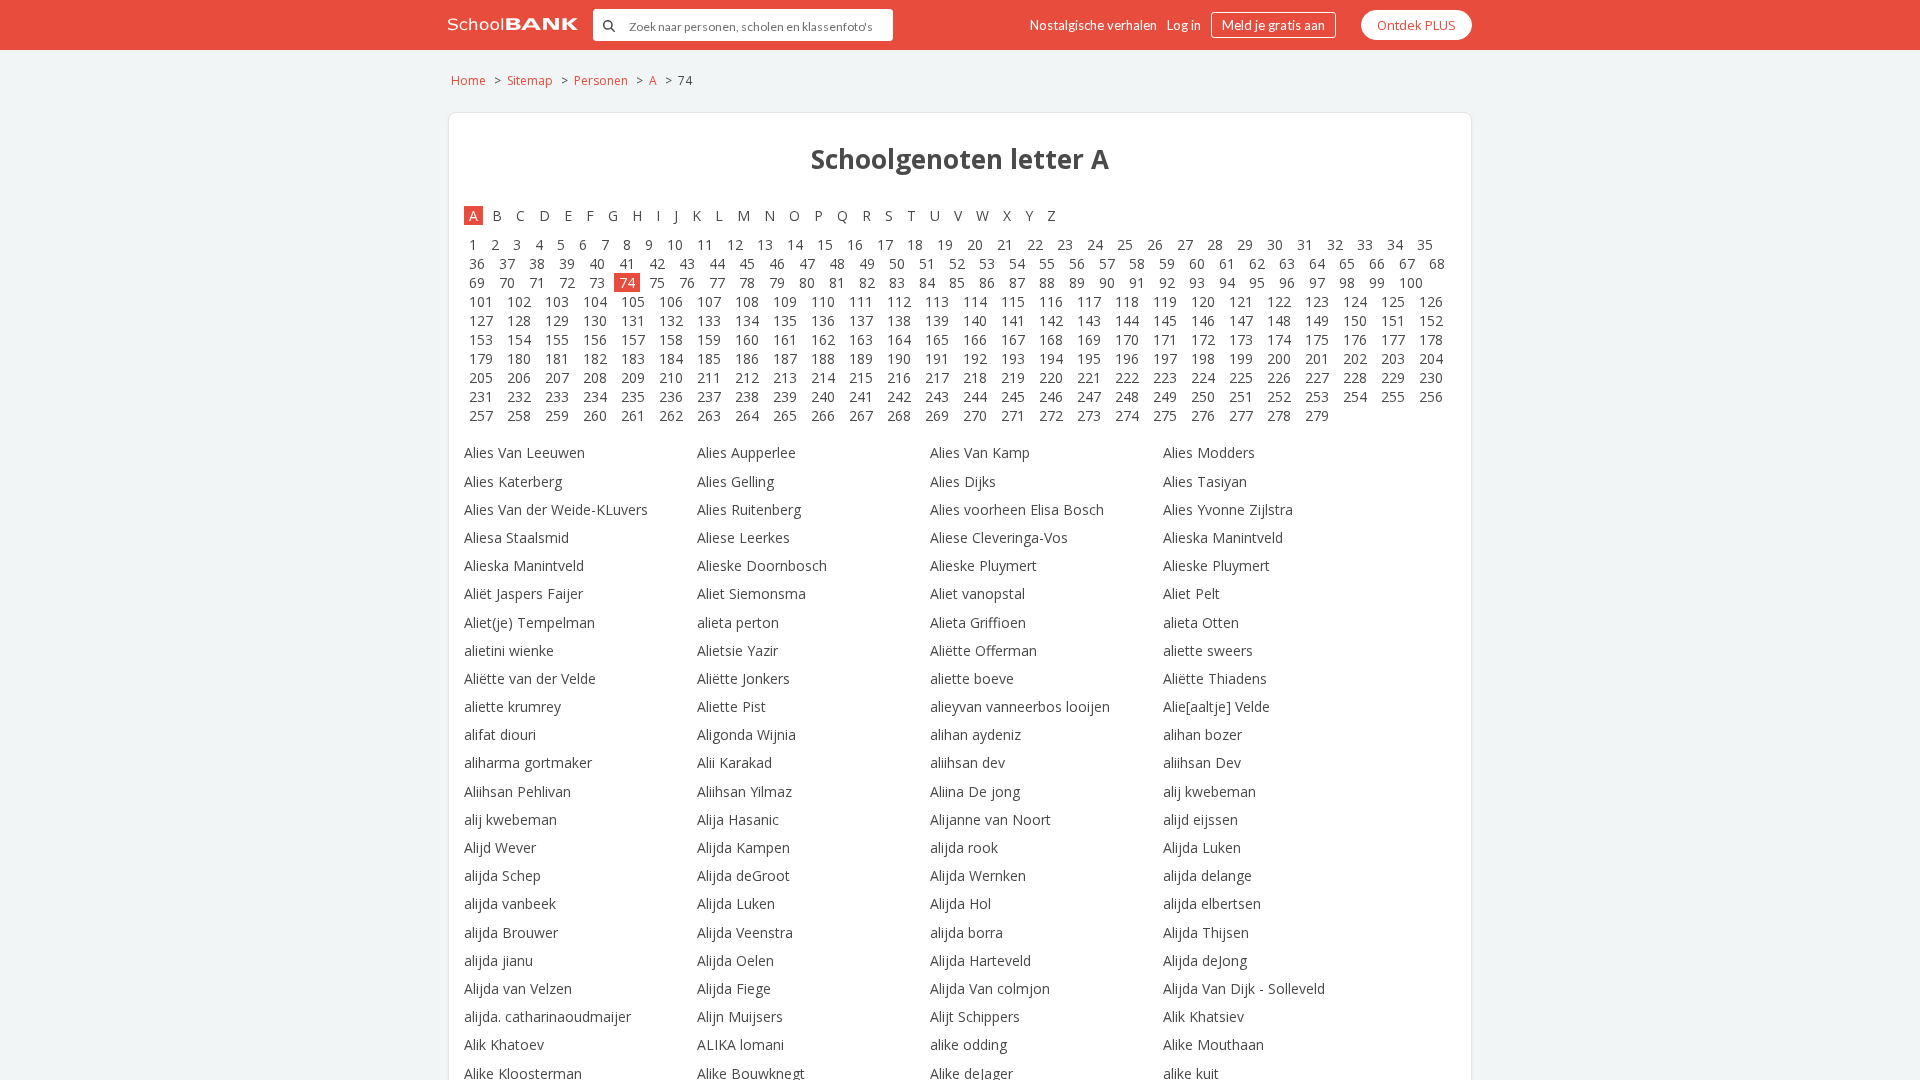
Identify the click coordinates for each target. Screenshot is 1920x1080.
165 (937, 339)
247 (1089, 396)
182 (595, 358)
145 (1165, 320)
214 (823, 377)
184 (671, 358)
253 (1317, 396)
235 (633, 396)
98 (1347, 282)
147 (1241, 320)
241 (861, 396)
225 (1241, 377)
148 (1279, 320)
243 (937, 396)
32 (1335, 244)
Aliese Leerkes (743, 537)
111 (861, 301)
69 (477, 282)
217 (937, 377)
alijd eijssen (1200, 819)
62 (1257, 263)
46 (777, 263)
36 (477, 263)
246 (1051, 396)
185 (709, 358)
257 (481, 415)
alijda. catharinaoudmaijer (547, 1016)
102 (519, 301)
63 (1287, 263)
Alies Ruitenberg (749, 509)
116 (1051, 301)
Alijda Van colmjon (990, 988)
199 (1241, 358)
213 (785, 377)
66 (1377, 263)
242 (899, 396)
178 (1431, 339)
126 (1431, 301)
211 (709, 377)
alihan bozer (1202, 734)
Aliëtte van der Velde (530, 678)
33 (1365, 244)
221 (1089, 377)
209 (633, 377)
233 (557, 396)
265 (785, 415)
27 (1185, 244)
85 (957, 282)
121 (1241, 301)
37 (507, 263)
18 (915, 244)
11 (705, 244)
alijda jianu (498, 960)
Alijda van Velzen (518, 988)
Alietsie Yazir (737, 650)
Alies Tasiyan (1205, 481)
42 (657, 263)
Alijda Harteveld (980, 960)
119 (1165, 301)
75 (657, 282)
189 (861, 358)
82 (867, 282)
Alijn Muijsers (740, 1016)
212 (747, 377)
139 (937, 320)
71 (537, 282)
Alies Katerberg (513, 481)
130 (595, 320)
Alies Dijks (963, 481)
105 (633, 301)
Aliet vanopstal (977, 593)
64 (1317, 263)
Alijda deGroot (743, 875)
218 (975, 377)
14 (795, 244)
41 (627, 263)
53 (987, 263)
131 (633, 320)
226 (1279, 377)
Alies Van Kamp (980, 452)
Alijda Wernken (978, 875)
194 (1051, 358)
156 (595, 339)
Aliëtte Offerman (983, 650)
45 (747, 263)
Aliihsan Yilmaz (744, 791)
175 (1317, 339)
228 (1355, 377)
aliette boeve (972, 678)
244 (975, 396)
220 (1051, 377)
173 (1241, 339)
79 (777, 282)
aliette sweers (1208, 650)
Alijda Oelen (735, 960)
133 (709, 320)
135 (785, 320)
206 (519, 377)
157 (633, 339)
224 (1203, 377)
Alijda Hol (960, 903)
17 (885, 244)
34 (1395, 244)
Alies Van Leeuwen (524, 452)
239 (785, 396)
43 (687, 263)
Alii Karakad (734, 762)
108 (747, 301)
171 (1165, 339)
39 (567, 263)
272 (1051, 415)
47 (807, 263)
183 (633, 358)
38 (537, 263)
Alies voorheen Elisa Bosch (1017, 509)
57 (1107, 263)
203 (1393, 358)
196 (1127, 358)
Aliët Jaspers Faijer (523, 593)
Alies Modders (1209, 452)
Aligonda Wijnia (746, 734)
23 (1065, 244)
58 (1137, 263)
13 (765, 244)
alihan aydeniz (975, 734)
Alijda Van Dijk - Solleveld (1244, 988)
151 (1393, 320)
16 (855, 244)
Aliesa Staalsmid (516, 537)
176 (1355, 339)
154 (519, 339)
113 (937, 301)
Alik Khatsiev (1203, 1016)
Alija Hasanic (738, 819)
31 (1305, 244)
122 (1279, 301)
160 (747, 339)
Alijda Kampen (743, 847)
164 (899, 339)
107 (709, 301)
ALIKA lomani (740, 1044)
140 (975, 320)
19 (945, 244)
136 (823, 320)
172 (1203, 339)
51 (927, 263)
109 (785, 301)
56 (1077, 263)
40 (597, 263)
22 (1035, 244)
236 (671, 396)
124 (1355, 301)
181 (557, 358)
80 (807, 282)
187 (785, 358)
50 (897, 263)
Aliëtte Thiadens (1215, 678)
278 (1279, 415)
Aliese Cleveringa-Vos (999, 537)
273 (1089, 415)
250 (1203, 396)
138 (899, 320)
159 (709, 339)
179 (481, 358)
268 (899, 415)
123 (1317, 301)
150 (1355, 320)
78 (747, 282)
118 (1127, 301)
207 (557, 377)
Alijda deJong (1205, 960)
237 (709, 396)
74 (627, 282)
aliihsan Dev (1202, 762)
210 (671, 377)
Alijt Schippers (975, 1016)
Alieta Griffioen (978, 622)
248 (1127, 396)
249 (1165, 396)
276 (1203, 415)
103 (557, 301)
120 (1203, 301)
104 (595, 301)
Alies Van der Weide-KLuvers (556, 509)
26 (1155, 244)
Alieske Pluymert (983, 565)
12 (735, 244)
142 (1051, 320)
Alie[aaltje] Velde (1216, 706)
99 (1377, 282)
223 (1165, 377)
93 (1197, 282)
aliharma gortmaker (528, 762)
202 (1355, 358)
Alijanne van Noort (990, 819)
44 (717, 263)
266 (823, 415)
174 (1279, 339)
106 (671, 301)
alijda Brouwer (511, 932)
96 (1287, 282)
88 (1047, 282)
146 (1203, 320)
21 (1005, 244)
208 (595, 377)
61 (1227, 263)
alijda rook (964, 847)
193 (1013, 358)
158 (671, 339)
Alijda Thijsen (1206, 932)
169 (1089, 339)
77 (717, 282)
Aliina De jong (975, 791)
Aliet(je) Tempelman (529, 622)
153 (481, 339)
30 (1275, 244)
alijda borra (966, 932)
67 (1407, 263)
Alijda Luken (1202, 847)
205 (481, 377)
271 (1013, 415)
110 (823, 301)
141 (1013, 320)
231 (481, 396)
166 (975, 339)
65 (1347, 263)
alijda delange (1207, 875)
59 (1167, 263)
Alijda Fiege (734, 988)
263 (709, 415)
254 (1355, 396)
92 (1167, 282)
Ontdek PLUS (1416, 25)
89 (1077, 282)
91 (1137, 282)
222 (1127, 377)
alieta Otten (1201, 622)
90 (1107, 282)
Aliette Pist (731, 706)
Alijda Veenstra (745, 932)
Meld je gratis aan (1273, 25)
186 (747, 358)
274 (1127, 415)
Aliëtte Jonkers (743, 678)
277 (1241, 415)
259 (557, 415)
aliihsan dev (967, 762)
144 (1127, 320)
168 (1051, 339)
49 (867, 263)
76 (687, 282)
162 (823, 339)
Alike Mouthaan (1213, 1044)
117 (1089, 301)
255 (1393, 396)
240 (823, 396)
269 (937, 415)
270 (975, 415)
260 (595, 415)
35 (1425, 244)
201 (1317, 358)
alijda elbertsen (1212, 903)
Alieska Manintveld (1223, 537)
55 (1047, 263)
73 (597, 282)
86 (987, 282)
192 (975, 358)
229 (1393, 377)
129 (557, 320)
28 (1215, 244)
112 (899, 301)
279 (1317, 415)
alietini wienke (509, 650)
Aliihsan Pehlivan (517, 791)
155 (557, 339)
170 (1127, 339)
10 (675, 244)
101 (481, 301)
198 (1203, 358)
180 (519, 358)
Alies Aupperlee (746, 452)
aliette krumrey (512, 706)
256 (1431, 396)
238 (747, 396)
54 (1017, 263)
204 (1431, 358)
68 (1437, 263)
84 (927, 282)
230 (1431, 377)
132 (671, 320)
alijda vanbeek (510, 903)
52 (957, 263)
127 (481, 320)
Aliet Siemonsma (751, 593)
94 (1227, 282)
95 (1257, 282)
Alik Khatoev (504, 1044)
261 (633, 415)
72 (567, 282)
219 (1013, 377)
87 (1017, 282)
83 (897, 282)
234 (595, 396)
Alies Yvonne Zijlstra (1228, 509)
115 (1013, 301)
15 (825, 244)
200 (1279, 358)
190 (899, 358)
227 (1317, 377)
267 (861, 415)
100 (1411, 282)
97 (1317, 282)
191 (937, 358)
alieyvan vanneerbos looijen (1020, 706)
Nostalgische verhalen (1093, 25)
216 (899, 377)
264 (747, 415)
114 (975, 301)
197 (1165, 358)
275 (1165, 415)
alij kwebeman (1209, 791)
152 (1431, 320)
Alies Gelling (735, 481)
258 (519, 415)
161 (785, 339)
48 (837, 263)
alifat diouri (500, 734)
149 (1317, 320)
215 (861, 377)
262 (671, 415)
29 (1245, 244)
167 (1013, 339)
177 (1393, 339)
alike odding (968, 1044)
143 (1089, 320)
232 (519, 396)
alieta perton (738, 622)
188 (823, 358)
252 (1279, 396)
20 (975, 244)
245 (1013, 396)
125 (1393, 301)
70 (507, 282)
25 (1125, 244)
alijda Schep (502, 875)
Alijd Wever (500, 847)
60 (1197, 263)
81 (837, 282)
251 (1241, 396)
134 (747, 320)
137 (861, 320)
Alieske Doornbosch (762, 565)
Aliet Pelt (1191, 593)
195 (1089, 358)
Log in (1184, 25)
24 (1095, 244)
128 (519, 320)
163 (861, 339)
